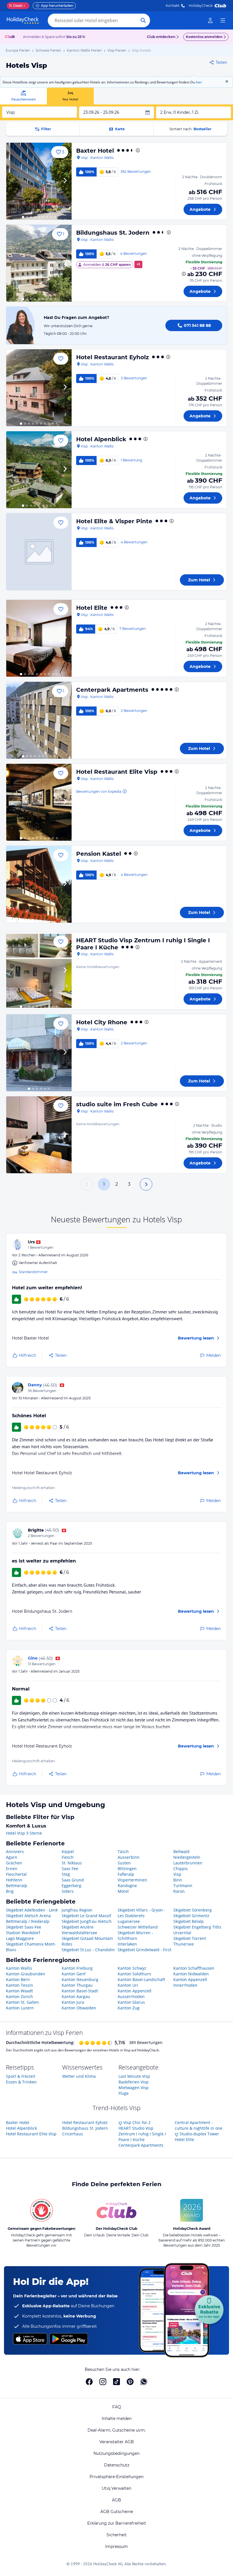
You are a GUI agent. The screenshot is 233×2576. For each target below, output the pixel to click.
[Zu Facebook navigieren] (89, 2382)
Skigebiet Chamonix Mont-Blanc (31, 1947)
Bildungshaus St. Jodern (113, 233)
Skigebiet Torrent (190, 1938)
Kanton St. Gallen (22, 2002)
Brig (10, 1891)
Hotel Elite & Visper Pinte (114, 521)
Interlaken (127, 1944)
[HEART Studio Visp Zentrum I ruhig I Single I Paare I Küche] (39, 971)
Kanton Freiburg (77, 1968)
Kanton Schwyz (132, 1968)
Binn (178, 1880)
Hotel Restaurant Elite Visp (117, 772)
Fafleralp (126, 1874)
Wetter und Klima (79, 2076)
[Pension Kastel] (39, 884)
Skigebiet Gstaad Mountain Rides (87, 1941)
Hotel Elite (92, 608)
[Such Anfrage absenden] (143, 20)
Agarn (12, 1857)
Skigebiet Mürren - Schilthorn (135, 1935)
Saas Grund (73, 1880)
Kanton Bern (18, 1979)
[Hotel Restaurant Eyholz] (39, 388)
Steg (66, 1874)
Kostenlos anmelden (204, 37)
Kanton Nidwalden (191, 1974)
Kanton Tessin (19, 1985)
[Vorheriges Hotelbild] (13, 181)
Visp (177, 1874)
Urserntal (182, 1933)
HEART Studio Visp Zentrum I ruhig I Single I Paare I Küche (142, 2134)
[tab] (23, 96)
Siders (68, 1891)
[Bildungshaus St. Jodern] (39, 263)
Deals (16, 6)
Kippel (68, 1851)
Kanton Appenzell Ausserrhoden (135, 1994)
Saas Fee (70, 1869)
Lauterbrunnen (188, 1863)
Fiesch (68, 1857)
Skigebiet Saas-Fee (24, 1927)
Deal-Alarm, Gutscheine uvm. (117, 2430)
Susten (124, 1863)
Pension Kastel (99, 854)
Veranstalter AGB (117, 2442)
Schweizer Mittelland (138, 1927)
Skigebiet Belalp (189, 1921)
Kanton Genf (74, 1974)
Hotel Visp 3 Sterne (24, 1833)
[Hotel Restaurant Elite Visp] (39, 802)
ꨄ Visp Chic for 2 (135, 2122)
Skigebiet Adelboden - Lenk (32, 1910)
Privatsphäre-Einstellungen (116, 2477)
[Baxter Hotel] (39, 181)
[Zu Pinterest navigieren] (130, 2382)
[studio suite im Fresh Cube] (39, 1135)
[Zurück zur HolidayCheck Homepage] (23, 20)
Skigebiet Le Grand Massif (86, 1916)
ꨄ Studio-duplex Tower (197, 2134)
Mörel (123, 1891)
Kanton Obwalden (79, 2008)
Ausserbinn (129, 1857)
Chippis (181, 1869)
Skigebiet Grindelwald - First (144, 1950)
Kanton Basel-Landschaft (141, 1979)
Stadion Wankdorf (23, 1933)
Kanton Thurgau (77, 1985)
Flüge (124, 2093)
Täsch (123, 1851)
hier (199, 82)
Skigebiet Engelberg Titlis (197, 1927)
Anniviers (15, 1851)
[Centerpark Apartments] (39, 720)
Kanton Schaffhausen (194, 1968)
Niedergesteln (187, 1857)
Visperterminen (132, 1880)
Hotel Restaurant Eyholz (113, 357)
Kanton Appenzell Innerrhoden (190, 1982)
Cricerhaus (73, 2134)
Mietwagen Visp (134, 2088)
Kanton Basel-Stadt (80, 1991)
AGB (116, 2500)
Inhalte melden (117, 2419)
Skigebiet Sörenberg (193, 1910)
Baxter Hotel (95, 151)
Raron (179, 1891)
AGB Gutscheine (117, 2512)
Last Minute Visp (134, 2076)
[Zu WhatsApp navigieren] (144, 2382)
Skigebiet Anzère (78, 1927)
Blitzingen (127, 1869)
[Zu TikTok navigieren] (116, 2382)
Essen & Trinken (21, 2082)
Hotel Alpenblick (101, 439)
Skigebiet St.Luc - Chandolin (88, 1950)
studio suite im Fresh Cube (117, 1104)
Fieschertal (16, 1874)
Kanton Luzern (20, 2008)
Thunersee (184, 1944)
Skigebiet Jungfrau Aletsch (87, 1921)
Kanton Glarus (131, 2002)
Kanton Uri (128, 1985)
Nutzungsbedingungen (116, 2453)
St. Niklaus (72, 1863)
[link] (210, 20)
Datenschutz (117, 2465)
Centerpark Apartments (112, 690)
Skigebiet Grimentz (191, 1916)
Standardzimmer (33, 1272)
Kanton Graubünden (26, 1974)
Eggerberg (71, 1886)
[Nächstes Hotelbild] (65, 181)
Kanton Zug (129, 2008)
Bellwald (181, 1851)
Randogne (127, 1886)
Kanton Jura (73, 2002)
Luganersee (129, 1921)
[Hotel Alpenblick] (39, 470)
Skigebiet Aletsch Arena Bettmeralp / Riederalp (28, 1918)
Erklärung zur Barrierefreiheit (117, 2523)
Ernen (12, 1869)
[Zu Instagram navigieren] (103, 2382)
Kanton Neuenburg (80, 1979)
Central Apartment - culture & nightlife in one (199, 2125)
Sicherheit (117, 2535)
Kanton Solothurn (134, 1974)
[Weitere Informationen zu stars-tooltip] (137, 150)
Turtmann (183, 1886)
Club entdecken (161, 37)
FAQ (117, 2407)
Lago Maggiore (20, 1938)
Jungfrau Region (77, 1910)
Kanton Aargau (76, 1996)
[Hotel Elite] (39, 638)
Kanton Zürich (19, 1996)
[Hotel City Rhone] (39, 1053)
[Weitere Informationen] (184, 274)
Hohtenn (14, 1880)
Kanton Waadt (19, 1991)
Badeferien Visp (134, 2082)
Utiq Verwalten (116, 2488)
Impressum (116, 2546)
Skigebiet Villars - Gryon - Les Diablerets (142, 1913)
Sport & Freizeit (21, 2076)
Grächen (14, 1863)
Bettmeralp (17, 1886)
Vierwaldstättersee (79, 1933)
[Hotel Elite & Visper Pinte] (39, 552)
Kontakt (173, 6)
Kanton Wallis (19, 1968)
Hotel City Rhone (102, 1022)
